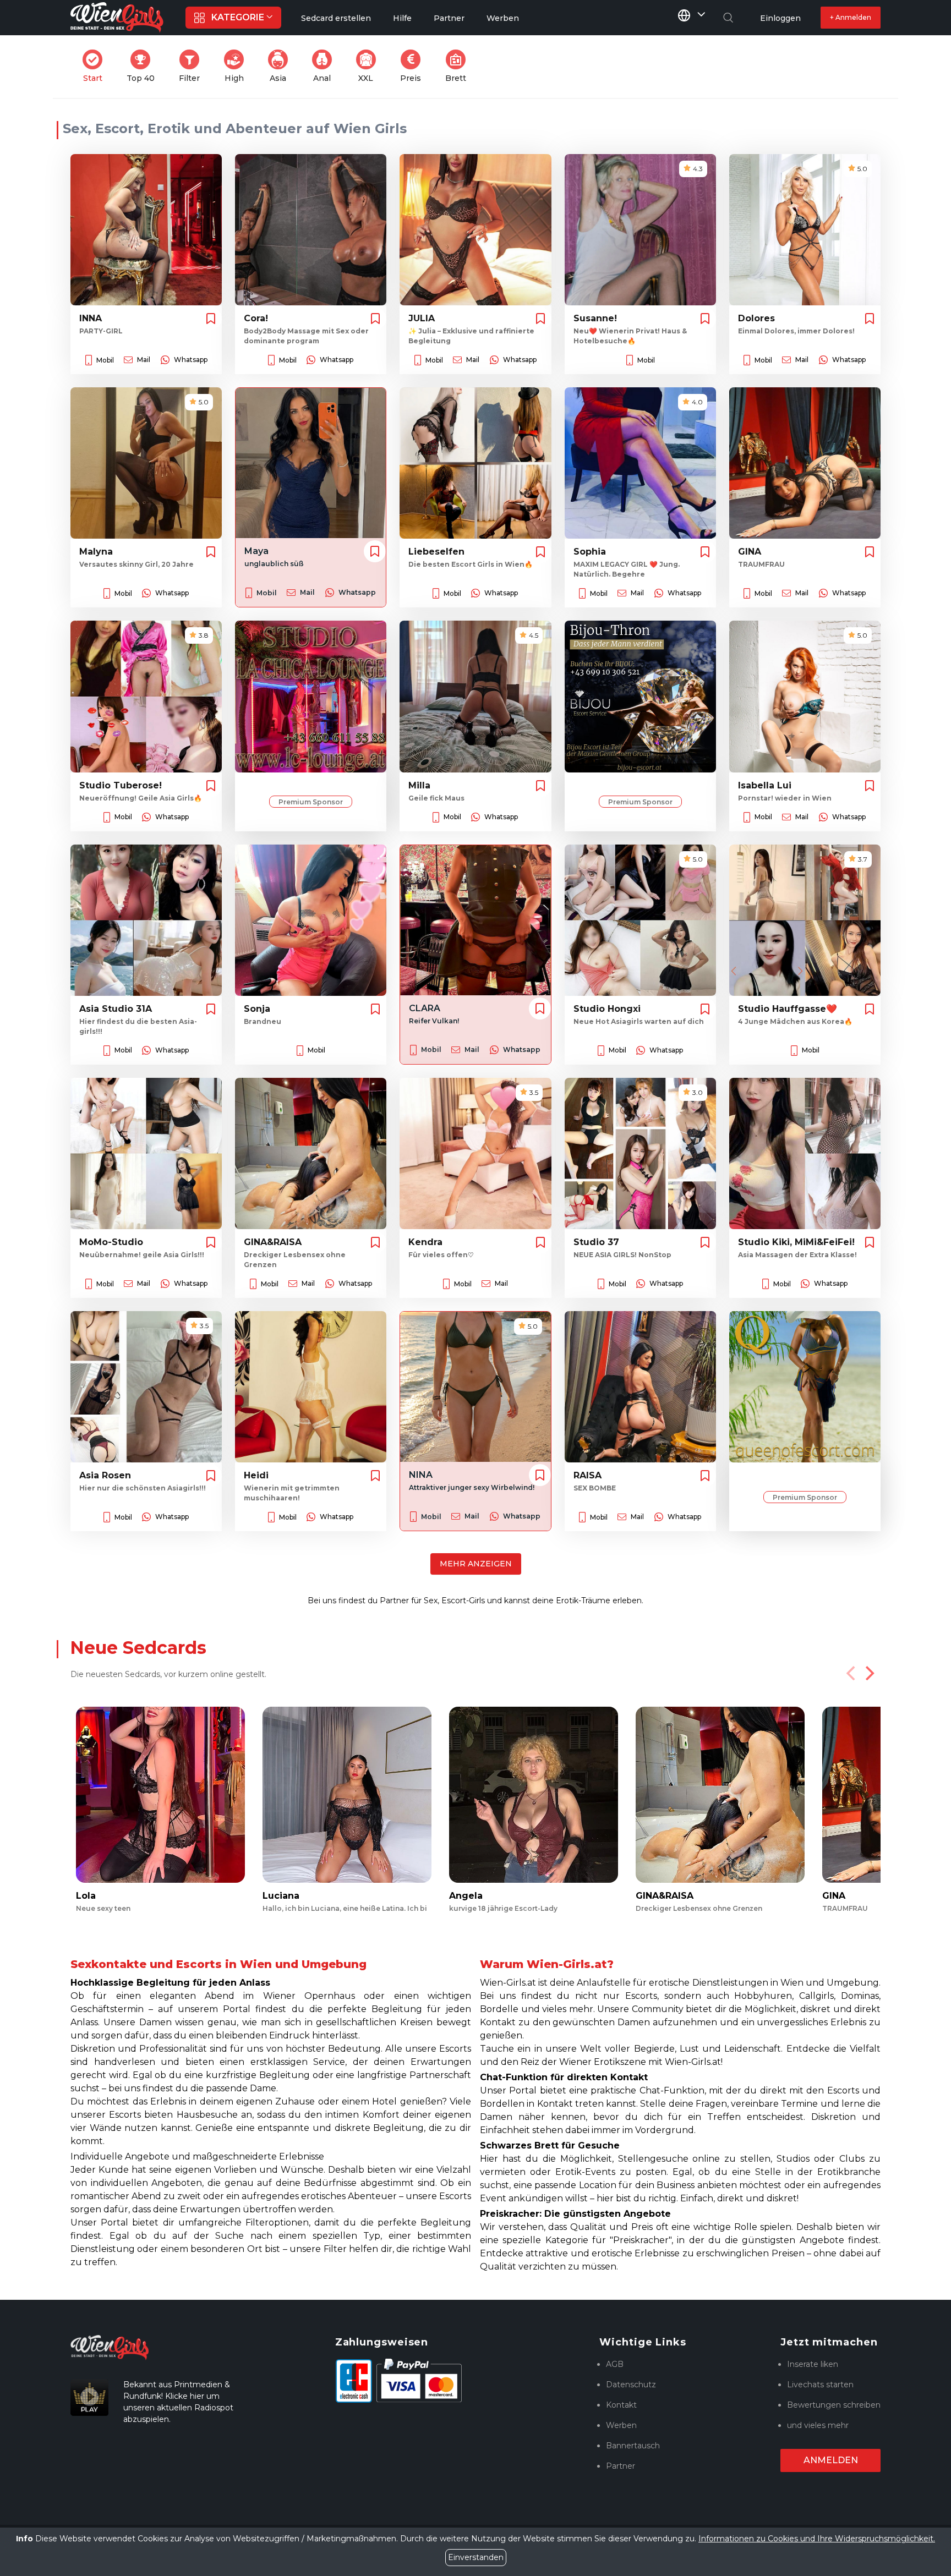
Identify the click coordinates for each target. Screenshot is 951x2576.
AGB (615, 2364)
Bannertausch (633, 2446)
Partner (621, 2466)
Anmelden (831, 2460)
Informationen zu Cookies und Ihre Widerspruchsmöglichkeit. (817, 2539)
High (237, 66)
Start (96, 66)
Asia (282, 66)
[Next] (868, 1673)
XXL (369, 66)
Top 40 (144, 66)
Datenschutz (631, 2385)
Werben (621, 2425)
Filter (193, 66)
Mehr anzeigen (476, 1564)
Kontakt (621, 2405)
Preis (414, 66)
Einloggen (780, 18)
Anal (326, 66)
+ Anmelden (851, 17)
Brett (459, 66)
